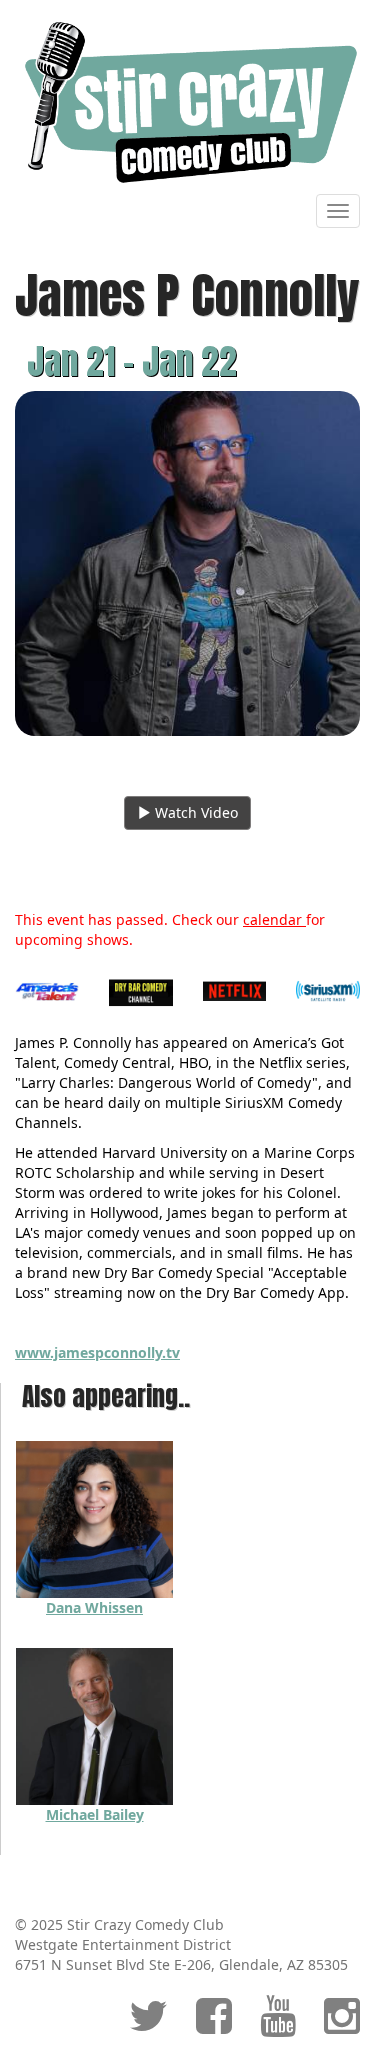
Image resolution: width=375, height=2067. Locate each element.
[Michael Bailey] (94, 1724)
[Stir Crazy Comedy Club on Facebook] (214, 2025)
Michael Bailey (95, 1814)
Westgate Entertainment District (123, 1944)
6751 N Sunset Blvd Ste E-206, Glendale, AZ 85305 (181, 1964)
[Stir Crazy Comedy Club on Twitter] (148, 2025)
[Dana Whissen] (94, 1517)
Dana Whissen (94, 1607)
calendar (274, 919)
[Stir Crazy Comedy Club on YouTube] (278, 2025)
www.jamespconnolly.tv (97, 1352)
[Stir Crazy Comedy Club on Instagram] (342, 2025)
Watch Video (194, 812)
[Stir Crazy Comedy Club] (187, 101)
